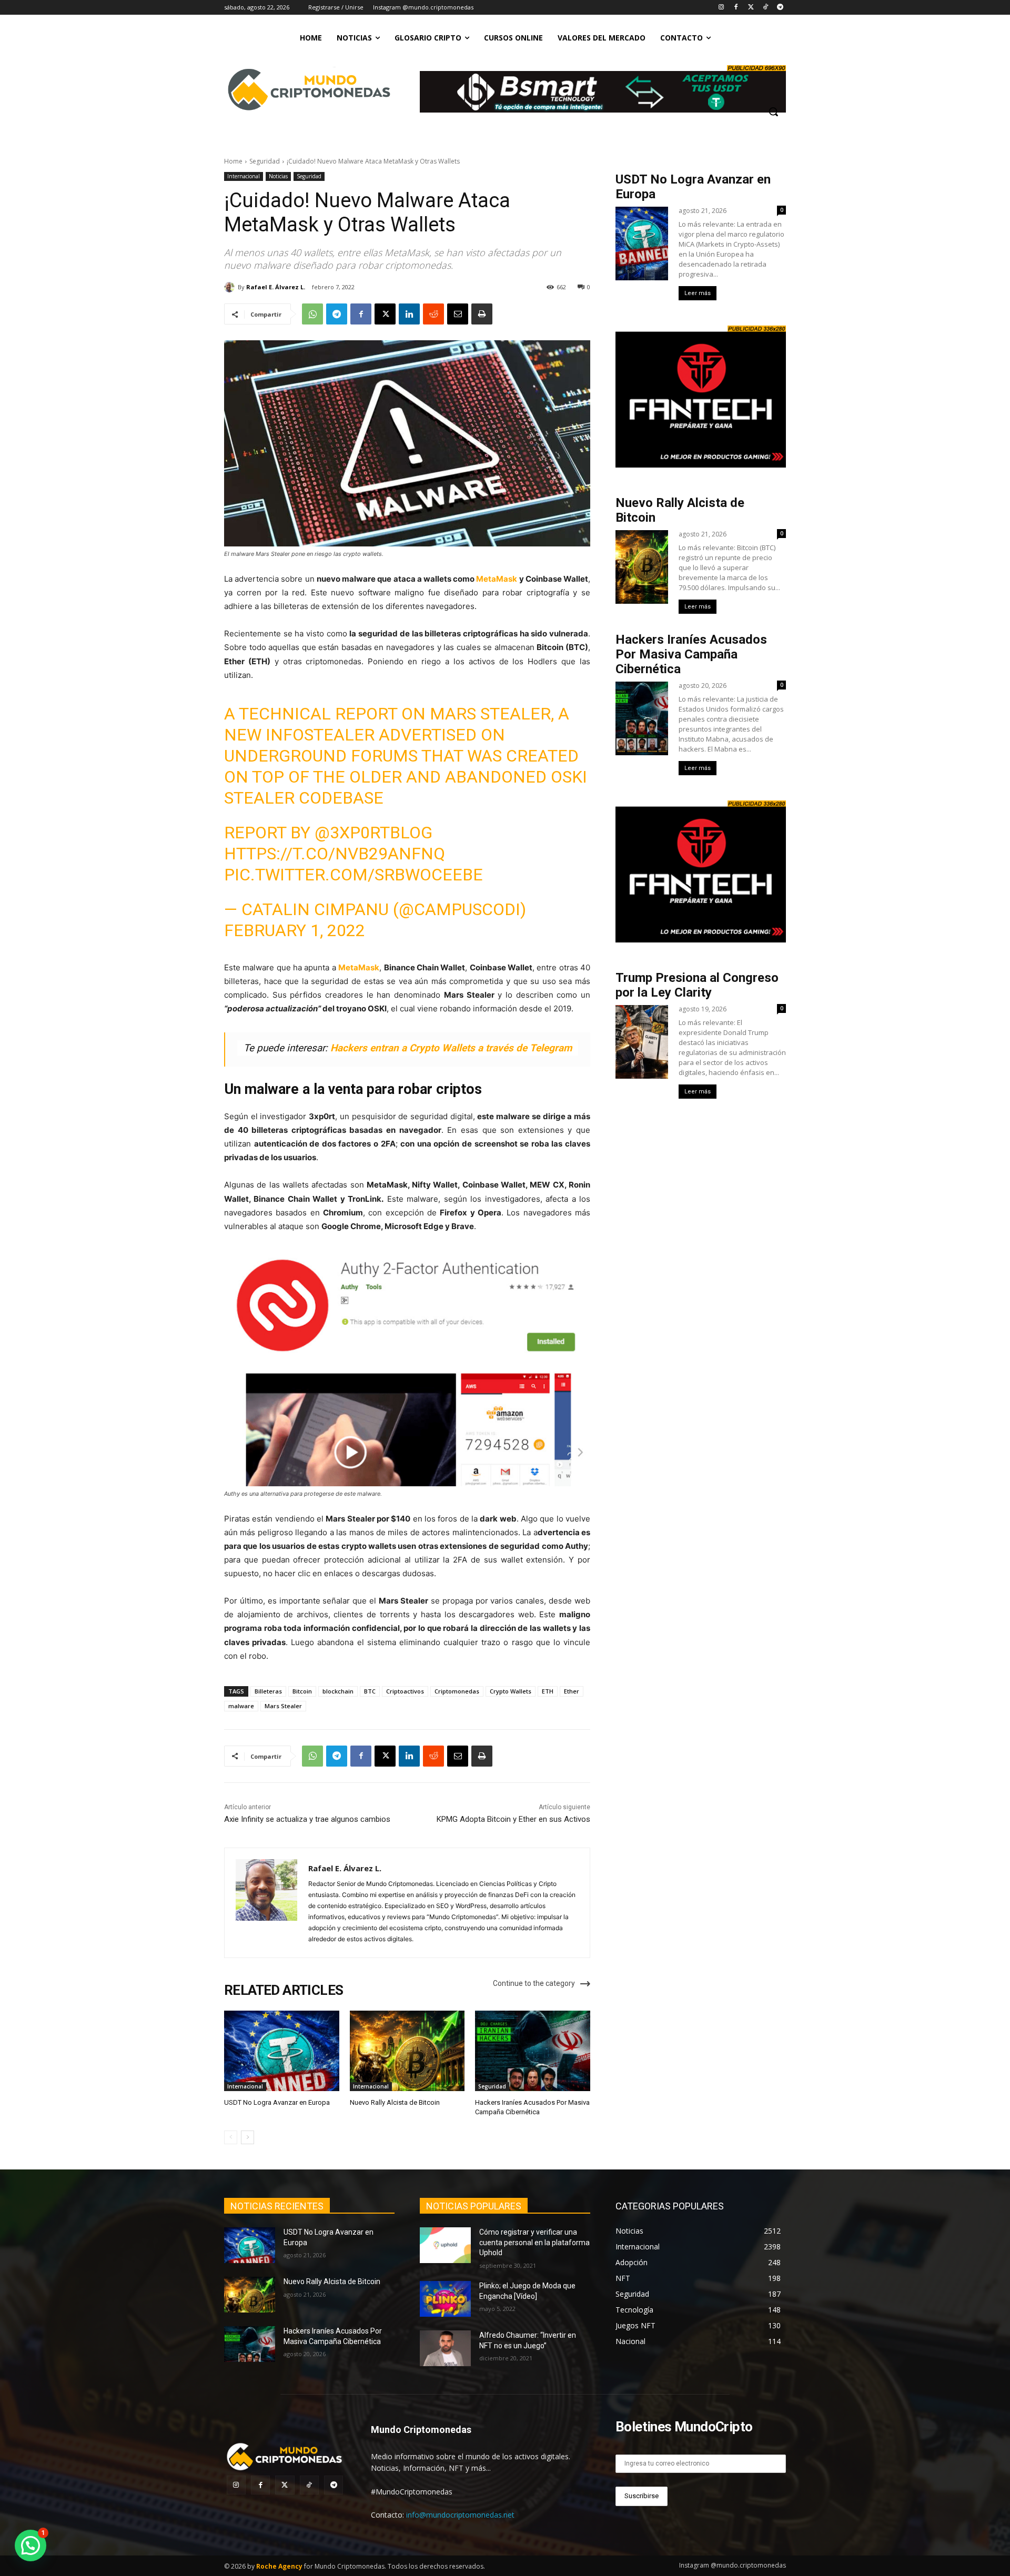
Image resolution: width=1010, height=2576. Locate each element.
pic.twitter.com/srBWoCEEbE (353, 875)
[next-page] (248, 2137)
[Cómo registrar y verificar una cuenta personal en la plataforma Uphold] (445, 2245)
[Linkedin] (409, 314)
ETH (548, 1691)
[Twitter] (751, 8)
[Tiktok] (765, 8)
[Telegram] (780, 8)
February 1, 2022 (295, 930)
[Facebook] (736, 8)
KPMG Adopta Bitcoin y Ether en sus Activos (513, 1819)
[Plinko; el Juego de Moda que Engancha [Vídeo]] (445, 2299)
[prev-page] (231, 2137)
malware (241, 1706)
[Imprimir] (482, 314)
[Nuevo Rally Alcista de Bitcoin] (407, 2051)
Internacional (244, 176)
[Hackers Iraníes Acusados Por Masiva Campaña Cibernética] (533, 2051)
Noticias (278, 176)
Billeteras (268, 1691)
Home (233, 161)
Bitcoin (302, 1691)
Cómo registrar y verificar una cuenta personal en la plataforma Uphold (534, 2242)
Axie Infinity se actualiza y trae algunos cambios (307, 1819)
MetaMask (497, 579)
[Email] (458, 314)
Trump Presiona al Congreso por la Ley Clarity (697, 985)
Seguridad (265, 161)
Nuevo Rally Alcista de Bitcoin (396, 2102)
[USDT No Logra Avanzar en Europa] (282, 2051)
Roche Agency (279, 2566)
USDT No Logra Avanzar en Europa (277, 2102)
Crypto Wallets (511, 1691)
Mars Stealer (283, 1706)
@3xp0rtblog (373, 833)
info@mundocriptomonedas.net (460, 2515)
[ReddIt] (433, 314)
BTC (370, 1691)
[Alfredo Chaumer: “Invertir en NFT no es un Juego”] (445, 2348)
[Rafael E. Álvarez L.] (231, 287)
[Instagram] (721, 8)
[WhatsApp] (312, 314)
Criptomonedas (457, 1691)
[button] (773, 111)
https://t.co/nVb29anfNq (335, 854)
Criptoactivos (405, 1691)
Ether (572, 1691)
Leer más (698, 293)
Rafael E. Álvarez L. (276, 287)
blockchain (338, 1691)
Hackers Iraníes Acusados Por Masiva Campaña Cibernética (691, 654)
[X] (385, 314)
